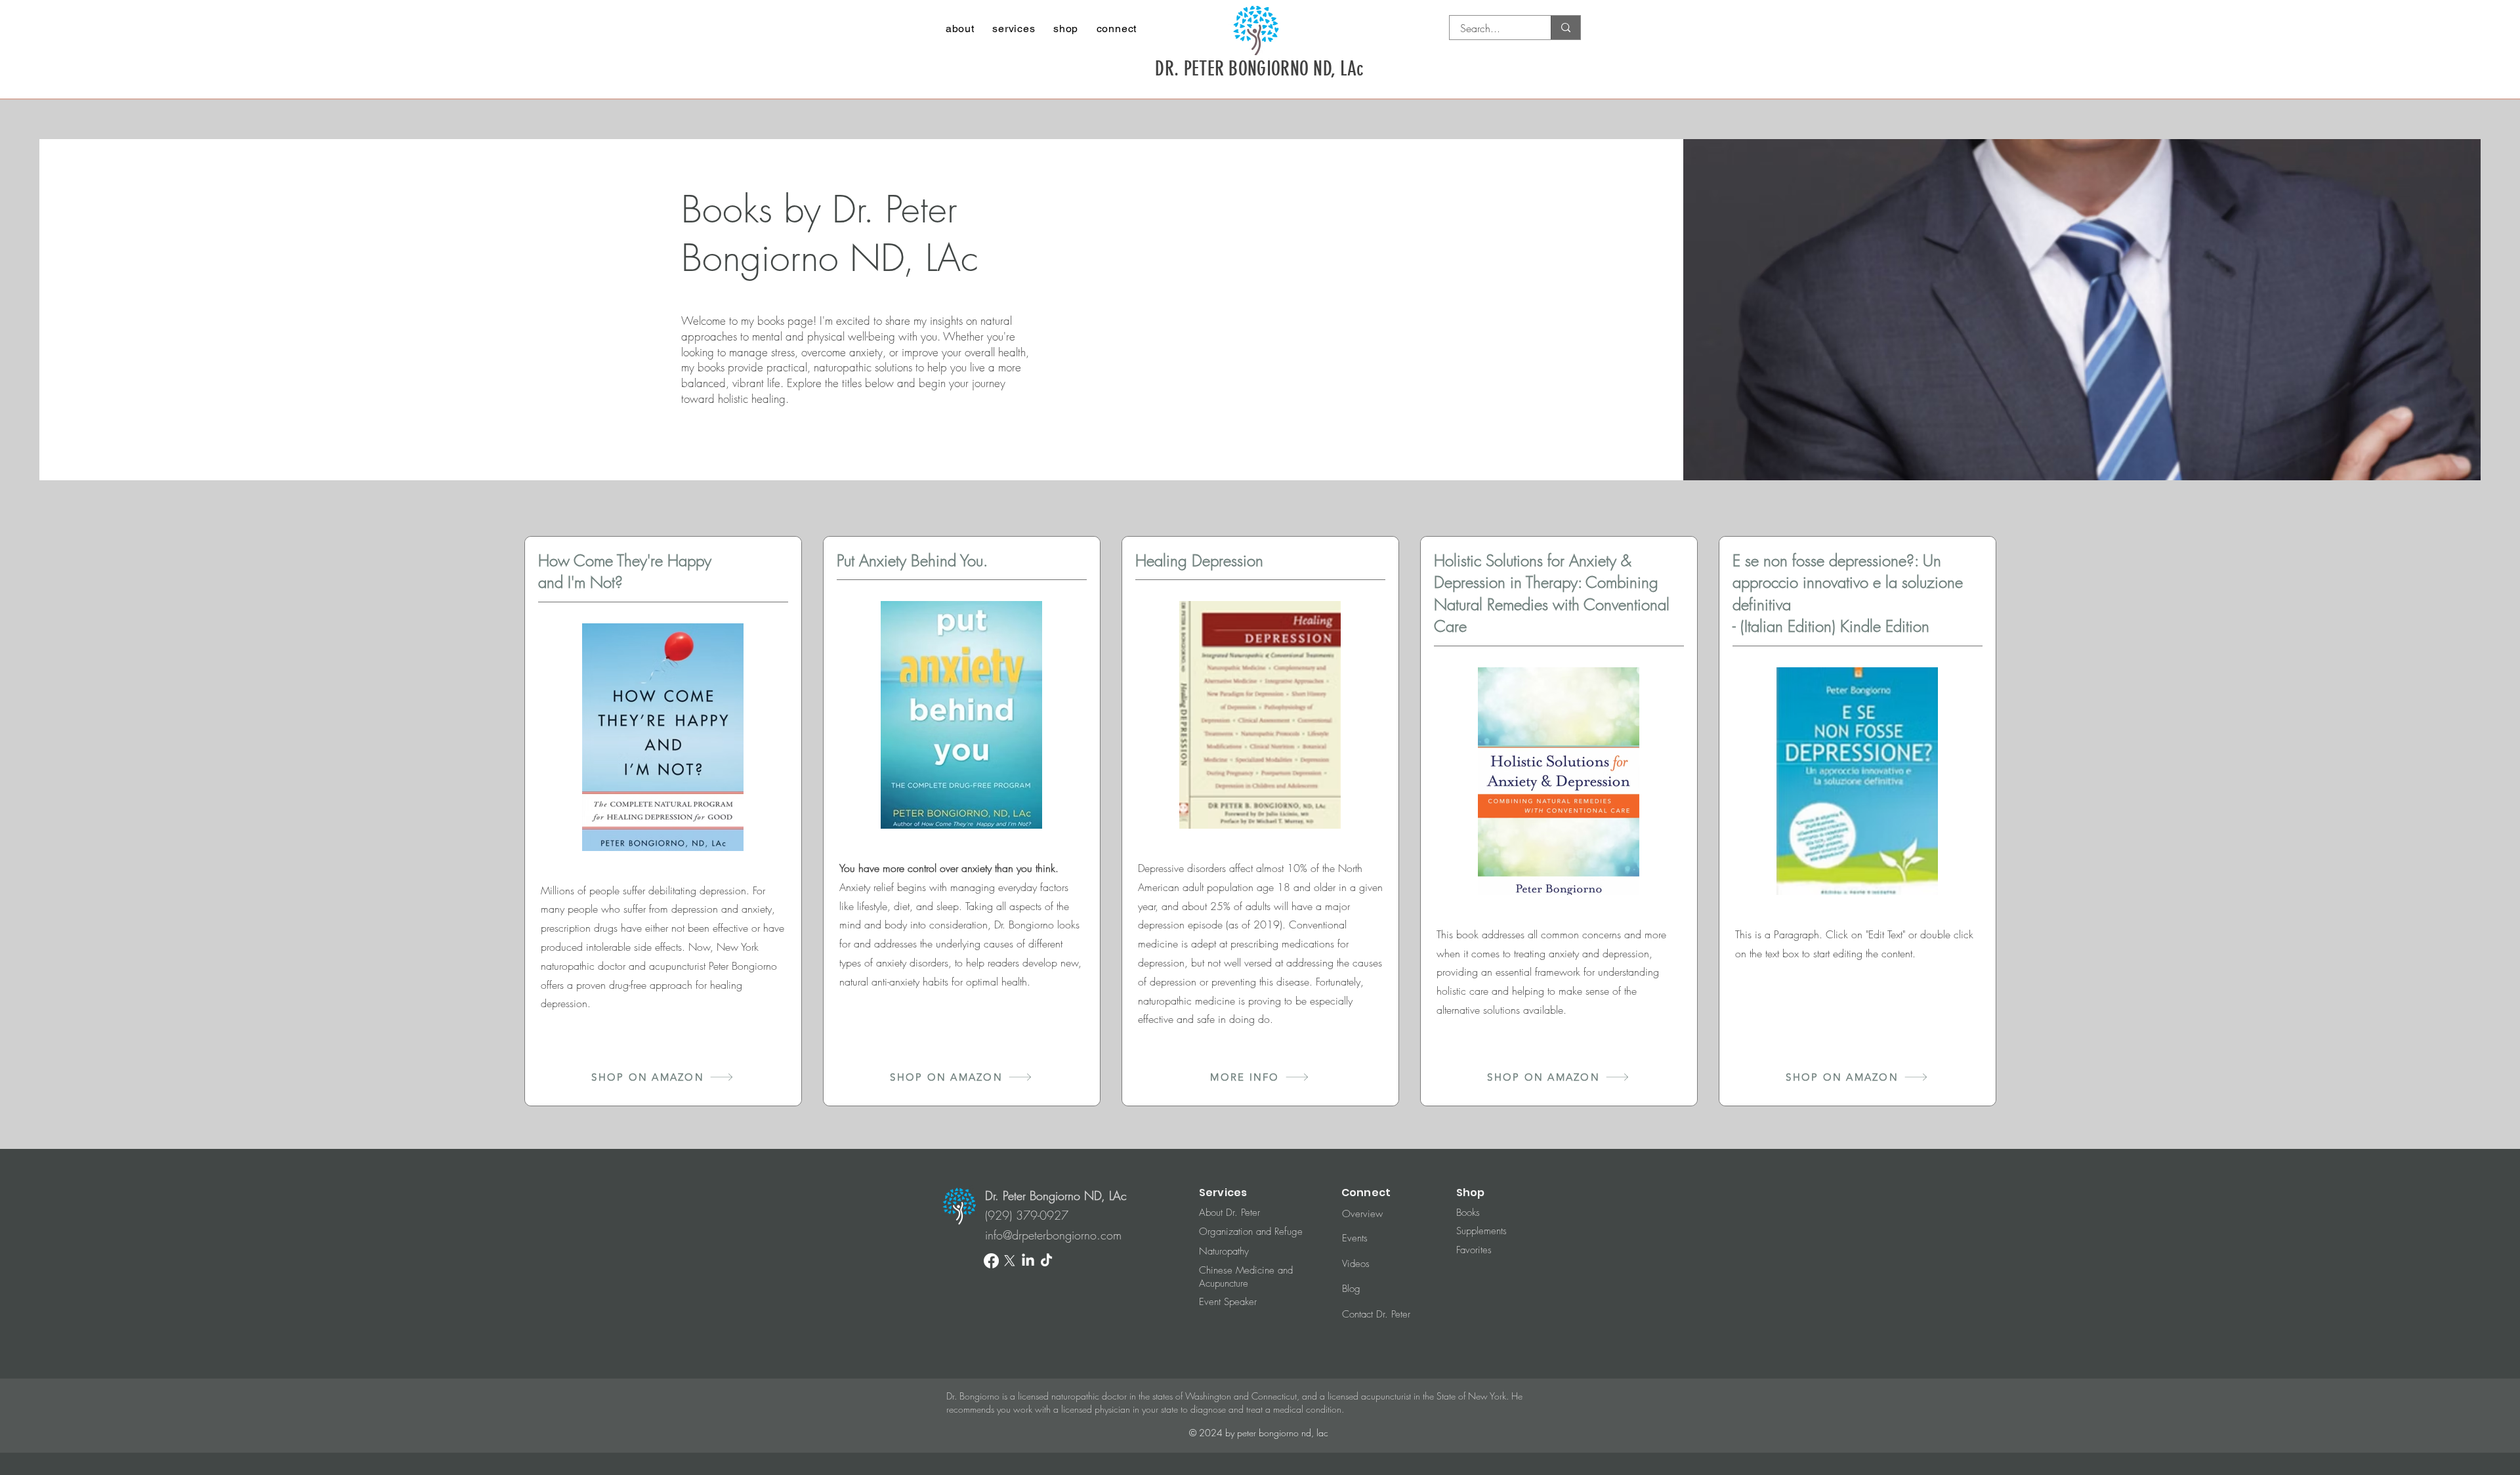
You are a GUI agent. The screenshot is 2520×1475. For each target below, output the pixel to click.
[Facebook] (991, 1261)
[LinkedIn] (1028, 1261)
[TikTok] (1046, 1261)
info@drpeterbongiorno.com (1053, 1235)
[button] (960, 29)
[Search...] (1565, 28)
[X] (1010, 1261)
